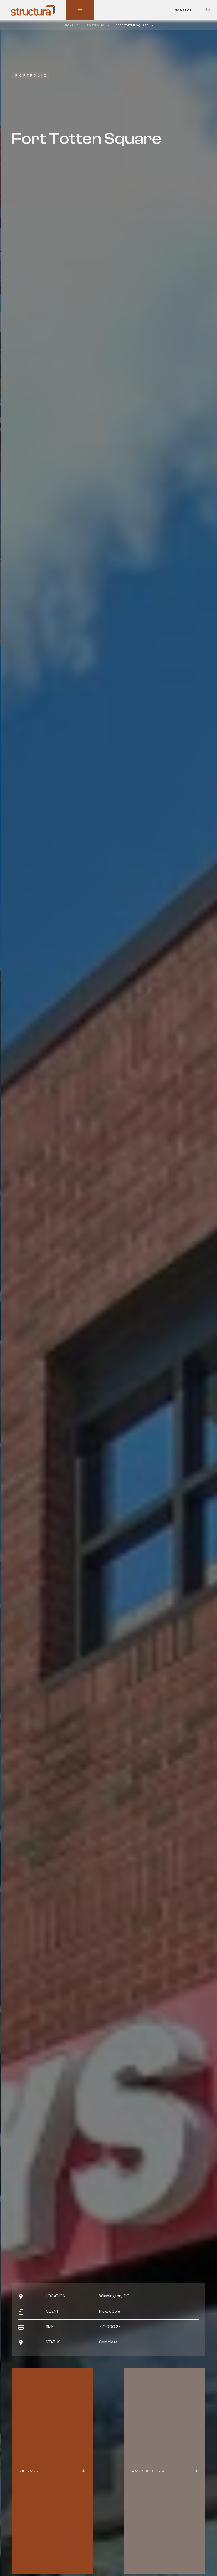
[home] (33, 10)
